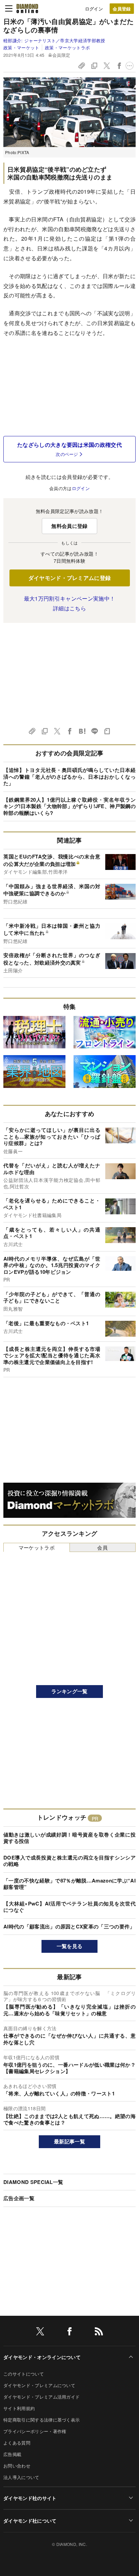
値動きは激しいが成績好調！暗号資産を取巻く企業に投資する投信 (69, 1838)
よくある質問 (17, 2443)
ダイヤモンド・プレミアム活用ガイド (41, 2397)
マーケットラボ (37, 1547)
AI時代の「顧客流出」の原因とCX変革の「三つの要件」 (69, 1926)
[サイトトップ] (27, 8)
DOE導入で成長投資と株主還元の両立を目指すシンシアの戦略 (69, 1861)
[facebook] (69, 2332)
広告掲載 (12, 2454)
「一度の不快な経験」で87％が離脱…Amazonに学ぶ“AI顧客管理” (69, 1884)
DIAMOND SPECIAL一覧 (33, 2182)
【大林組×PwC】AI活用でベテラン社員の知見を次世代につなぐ (69, 1907)
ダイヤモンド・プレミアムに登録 (70, 578)
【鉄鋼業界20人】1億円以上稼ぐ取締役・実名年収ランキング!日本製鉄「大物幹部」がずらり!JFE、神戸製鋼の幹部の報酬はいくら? (69, 806)
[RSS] (99, 2332)
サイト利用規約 (19, 2408)
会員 (102, 1547)
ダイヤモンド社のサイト (30, 2498)
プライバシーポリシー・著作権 (35, 2431)
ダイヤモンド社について (30, 2521)
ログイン (94, 9)
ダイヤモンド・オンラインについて (42, 2357)
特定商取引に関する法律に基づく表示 (41, 2420)
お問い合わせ (17, 2466)
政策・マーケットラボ (67, 47)
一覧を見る (70, 1946)
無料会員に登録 (69, 526)
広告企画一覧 (19, 2198)
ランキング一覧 (69, 1691)
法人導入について (21, 2477)
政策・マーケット (21, 47)
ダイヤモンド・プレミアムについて (39, 2385)
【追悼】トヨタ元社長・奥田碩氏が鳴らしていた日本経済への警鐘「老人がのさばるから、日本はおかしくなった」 (69, 776)
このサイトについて (24, 2374)
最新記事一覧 (69, 2141)
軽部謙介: (54, 40)
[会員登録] (122, 9)
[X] (40, 2332)
